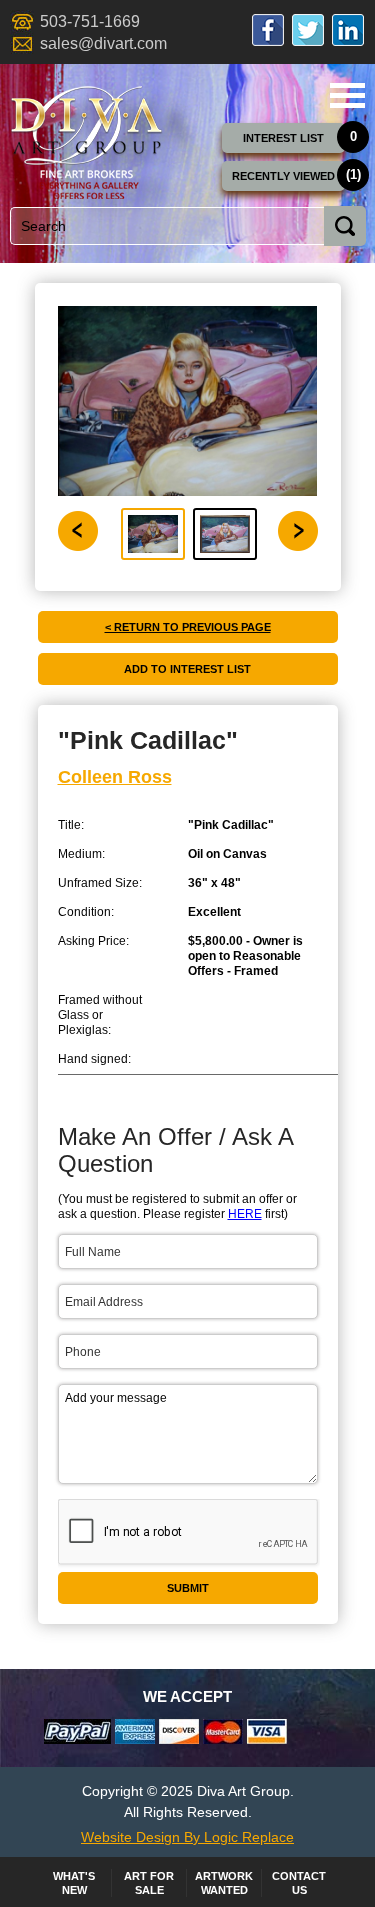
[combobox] (184, 226)
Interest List (283, 138)
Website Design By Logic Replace (187, 1837)
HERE (245, 1214)
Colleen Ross (115, 777)
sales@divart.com (103, 43)
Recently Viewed (283, 176)
